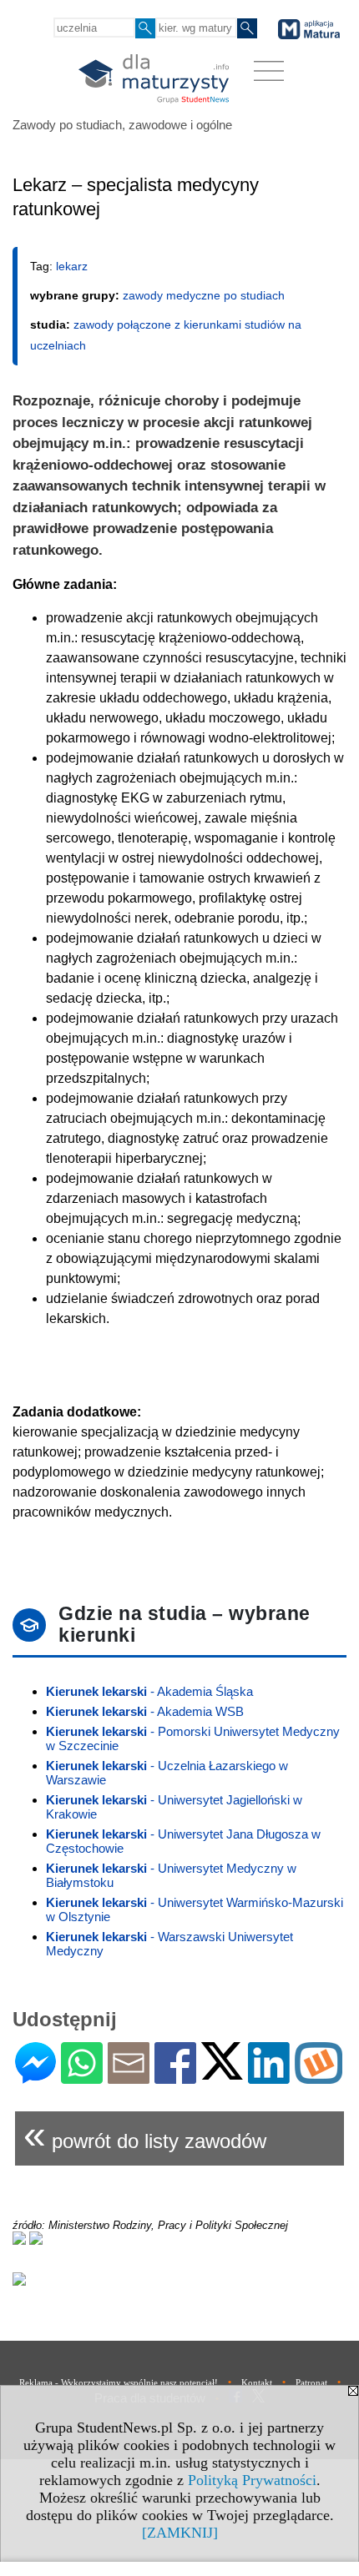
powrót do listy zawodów (145, 2134)
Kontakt (257, 2382)
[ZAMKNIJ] (180, 2533)
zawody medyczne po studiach (204, 295)
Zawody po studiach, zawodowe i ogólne (122, 125)
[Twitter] (222, 2073)
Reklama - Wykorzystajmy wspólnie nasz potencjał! (119, 2382)
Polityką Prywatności (252, 2480)
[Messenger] (35, 2077)
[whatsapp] (82, 2077)
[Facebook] (175, 2077)
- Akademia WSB (145, 1711)
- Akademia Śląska (149, 1691)
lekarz (72, 266)
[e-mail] (129, 2077)
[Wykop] (319, 2077)
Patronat (311, 2382)
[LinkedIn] (269, 2077)
